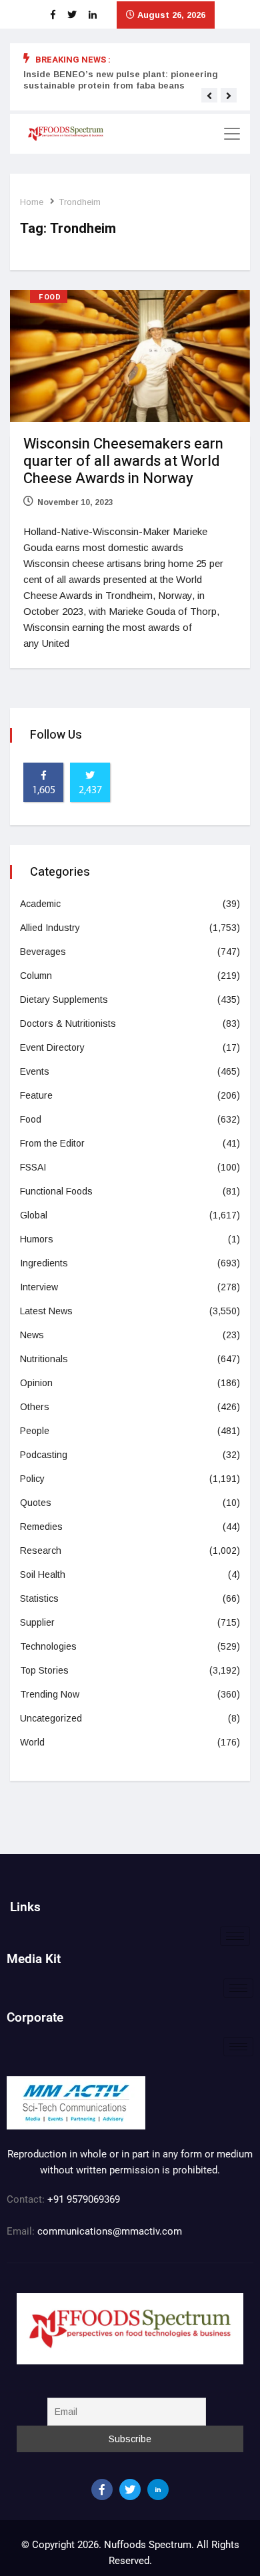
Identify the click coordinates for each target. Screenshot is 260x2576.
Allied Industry (50, 928)
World (32, 1742)
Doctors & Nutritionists (68, 1023)
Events (35, 1071)
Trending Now (50, 1694)
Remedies (41, 1527)
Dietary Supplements (64, 1000)
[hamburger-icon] (235, 1936)
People (35, 1431)
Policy (32, 1479)
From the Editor (52, 1143)
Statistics (39, 1598)
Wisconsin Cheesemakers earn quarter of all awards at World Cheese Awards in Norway (123, 461)
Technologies (48, 1646)
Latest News (46, 1311)
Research (41, 1551)
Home (32, 202)
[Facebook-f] (102, 2489)
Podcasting (44, 1455)
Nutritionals (44, 1359)
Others (35, 1407)
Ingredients (44, 1263)
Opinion (36, 1383)
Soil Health (43, 1574)
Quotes (36, 1503)
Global (34, 1215)
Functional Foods (56, 1191)
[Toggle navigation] (232, 134)
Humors (37, 1239)
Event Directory (52, 1047)
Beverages (43, 952)
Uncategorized (51, 1718)
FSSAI (33, 1167)
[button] (209, 96)
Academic (40, 904)
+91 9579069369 (84, 2199)
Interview (39, 1287)
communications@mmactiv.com (108, 2231)
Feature (36, 1095)
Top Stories (44, 1670)
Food (50, 297)
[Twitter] (130, 2489)
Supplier (37, 1622)
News (32, 1335)
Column (36, 976)
